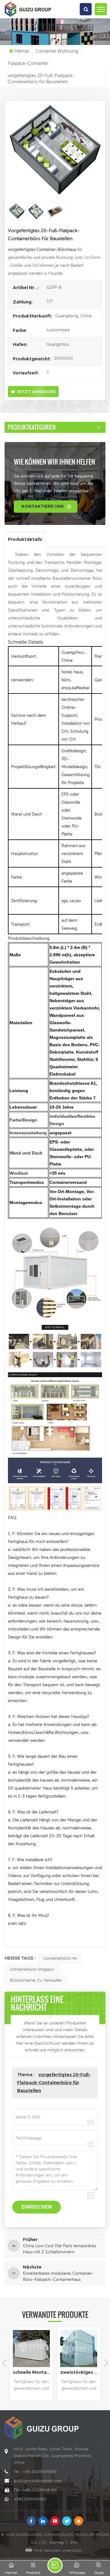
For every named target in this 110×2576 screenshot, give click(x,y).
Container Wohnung (57, 51)
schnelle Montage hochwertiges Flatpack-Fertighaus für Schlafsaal (33, 2372)
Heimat (22, 51)
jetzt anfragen (36, 392)
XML (74, 2543)
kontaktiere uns (43, 506)
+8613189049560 (30, 2499)
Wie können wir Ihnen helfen (54, 462)
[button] (106, 2363)
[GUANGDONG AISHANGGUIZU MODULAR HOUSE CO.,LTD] (28, 17)
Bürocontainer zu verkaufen (36, 1980)
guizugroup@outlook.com (38, 2481)
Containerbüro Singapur (32, 1969)
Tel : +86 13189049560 (35, 2472)
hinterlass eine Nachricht (55, 2565)
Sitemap (57, 2543)
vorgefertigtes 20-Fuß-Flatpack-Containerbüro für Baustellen (54, 2083)
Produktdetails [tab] (25, 539)
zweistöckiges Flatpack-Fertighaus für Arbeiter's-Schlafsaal (80, 2372)
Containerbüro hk (60, 1958)
